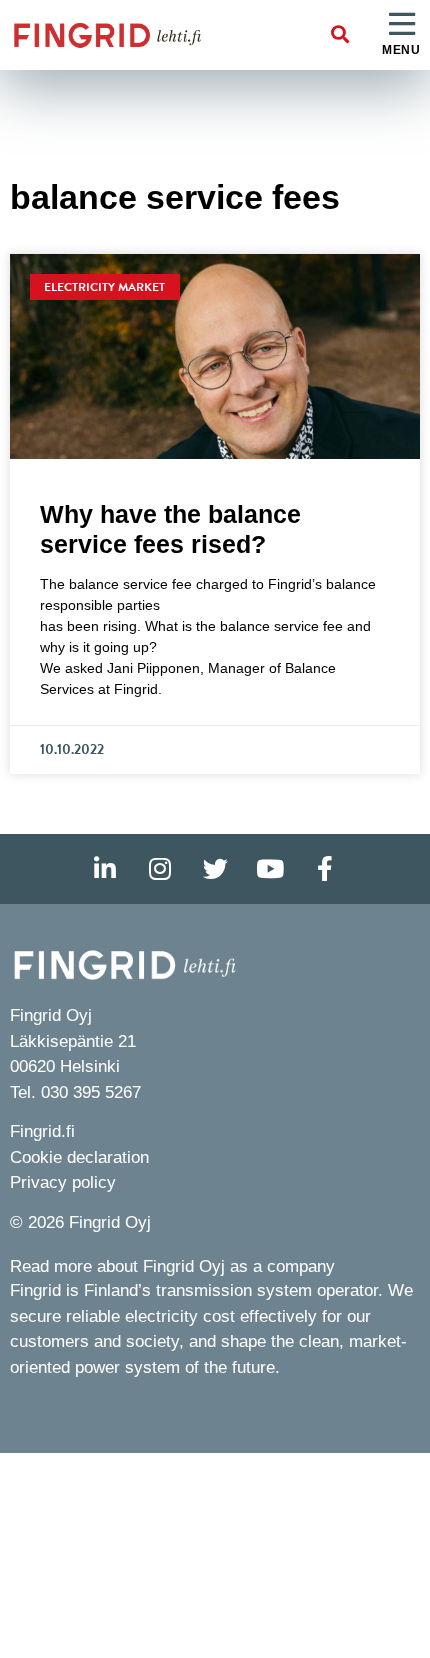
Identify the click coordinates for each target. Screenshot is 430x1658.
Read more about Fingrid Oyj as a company (172, 1266)
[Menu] (402, 25)
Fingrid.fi (42, 1131)
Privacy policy (63, 1182)
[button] (340, 35)
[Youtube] (270, 869)
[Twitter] (215, 869)
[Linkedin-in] (105, 869)
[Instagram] (160, 869)
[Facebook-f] (325, 869)
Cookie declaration (79, 1157)
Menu (401, 50)
